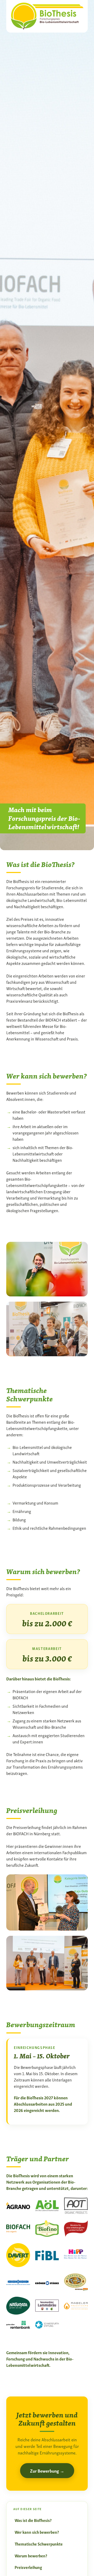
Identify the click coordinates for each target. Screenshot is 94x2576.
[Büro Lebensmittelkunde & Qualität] (47, 15)
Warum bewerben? (31, 2556)
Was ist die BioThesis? (33, 2520)
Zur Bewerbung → (47, 2471)
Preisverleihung (28, 2567)
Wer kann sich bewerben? (37, 2532)
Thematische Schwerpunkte (39, 2544)
